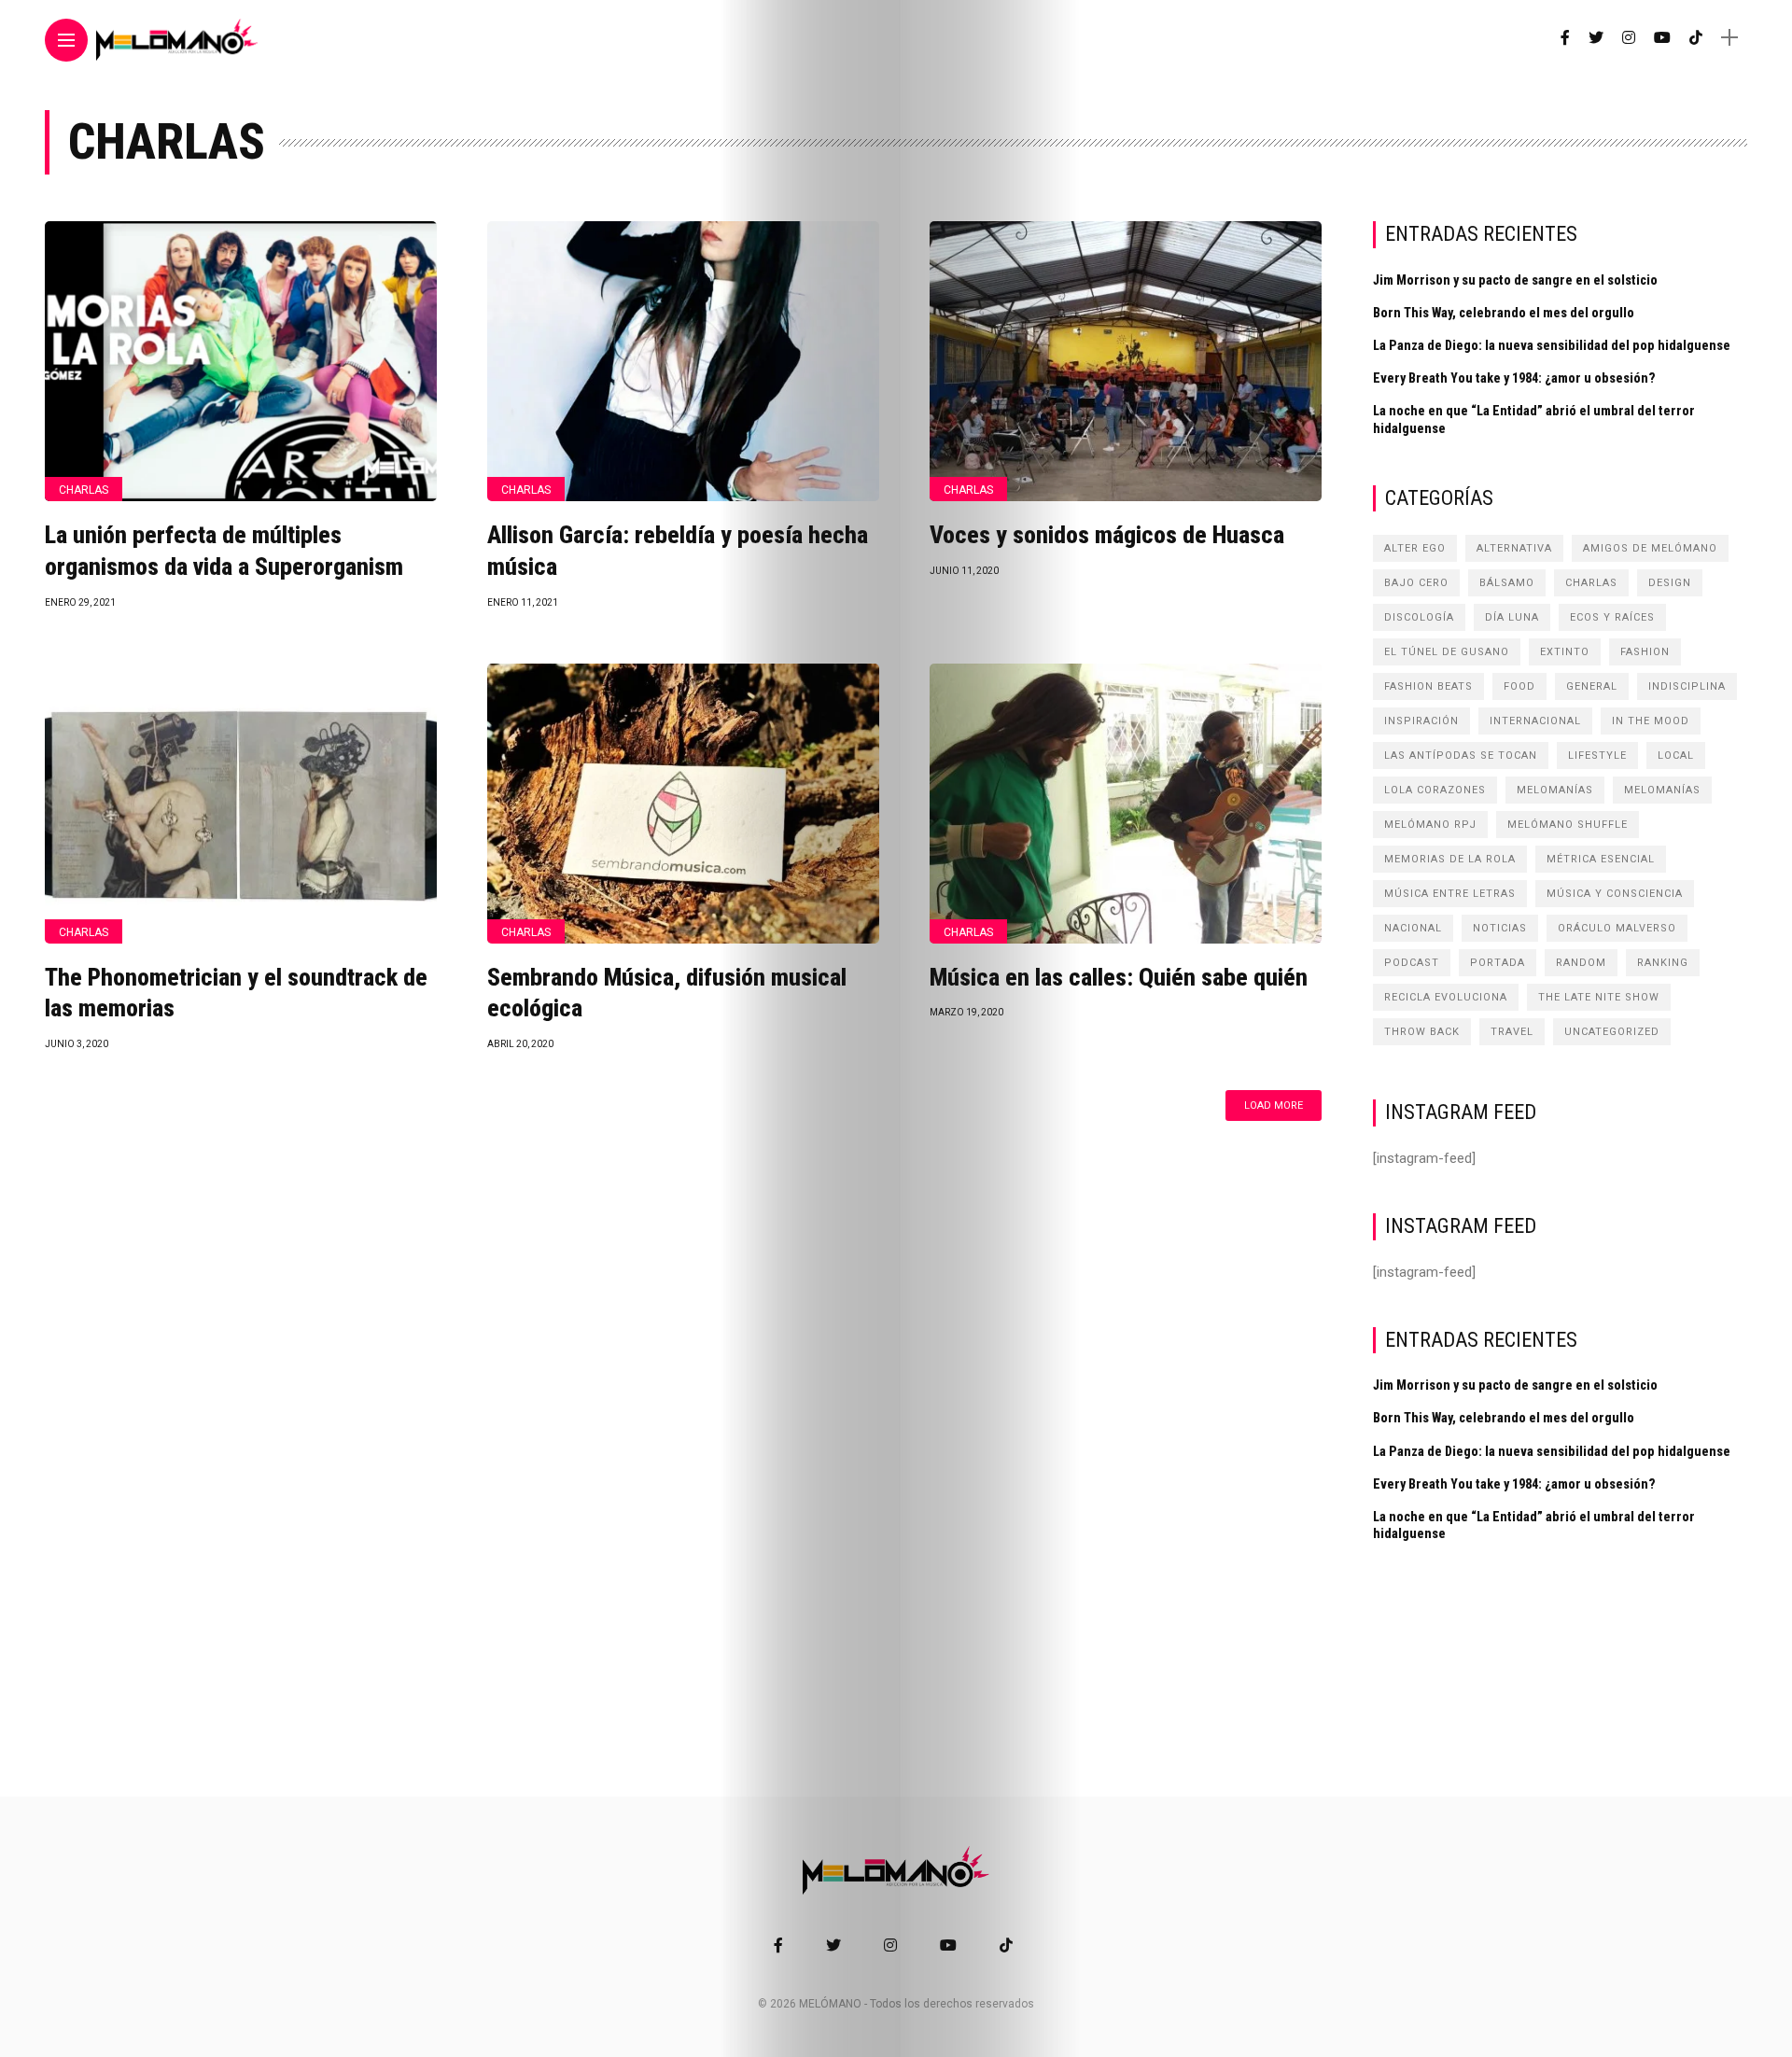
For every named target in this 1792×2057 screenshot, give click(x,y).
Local (1676, 756)
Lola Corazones (1435, 790)
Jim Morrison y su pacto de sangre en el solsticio (1515, 280)
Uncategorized (1612, 1032)
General (1592, 686)
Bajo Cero (1416, 583)
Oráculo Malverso (1617, 928)
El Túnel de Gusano (1447, 652)
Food (1519, 686)
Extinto (1565, 652)
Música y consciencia (1615, 894)
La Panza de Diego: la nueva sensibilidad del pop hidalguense (1552, 345)
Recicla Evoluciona (1446, 997)
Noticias (1500, 928)
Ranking (1663, 963)
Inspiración (1421, 721)
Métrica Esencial (1601, 859)
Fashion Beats (1428, 686)
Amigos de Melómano (1650, 548)
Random (1581, 963)
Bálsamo (1507, 583)
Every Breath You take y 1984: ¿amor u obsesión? (1514, 378)
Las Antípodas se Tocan (1461, 756)
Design (1670, 583)
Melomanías (1555, 790)
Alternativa (1514, 548)
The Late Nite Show (1599, 997)
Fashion (1645, 652)
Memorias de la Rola (1450, 859)
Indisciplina (1687, 686)
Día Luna (1512, 617)
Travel (1512, 1032)
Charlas (84, 490)
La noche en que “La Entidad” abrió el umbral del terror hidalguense (1534, 419)
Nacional (1413, 928)
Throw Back (1422, 1032)
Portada (1498, 963)
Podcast (1412, 963)
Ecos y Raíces (1612, 617)
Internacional (1535, 721)
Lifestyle (1597, 756)
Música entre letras (1450, 894)
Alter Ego (1415, 548)
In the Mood (1651, 721)
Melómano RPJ (1430, 825)
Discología (1419, 617)
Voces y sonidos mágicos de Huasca (1107, 535)
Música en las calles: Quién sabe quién (1119, 977)
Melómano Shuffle (1568, 825)
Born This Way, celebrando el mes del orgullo (1504, 313)
